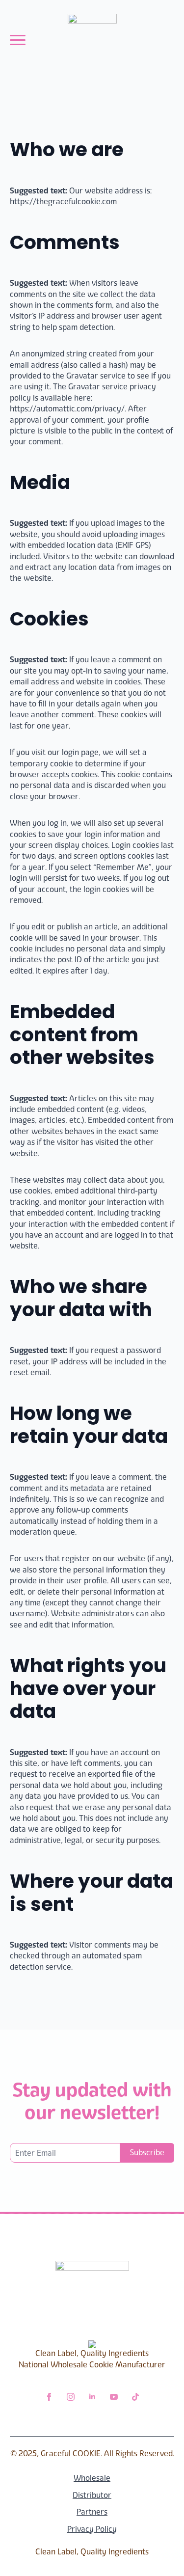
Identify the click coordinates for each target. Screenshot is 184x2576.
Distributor (92, 2495)
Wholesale (92, 2478)
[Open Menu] (18, 40)
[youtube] (114, 2397)
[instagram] (71, 2397)
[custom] (135, 2397)
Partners (92, 2512)
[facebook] (49, 2397)
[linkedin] (92, 2397)
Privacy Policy (92, 2529)
